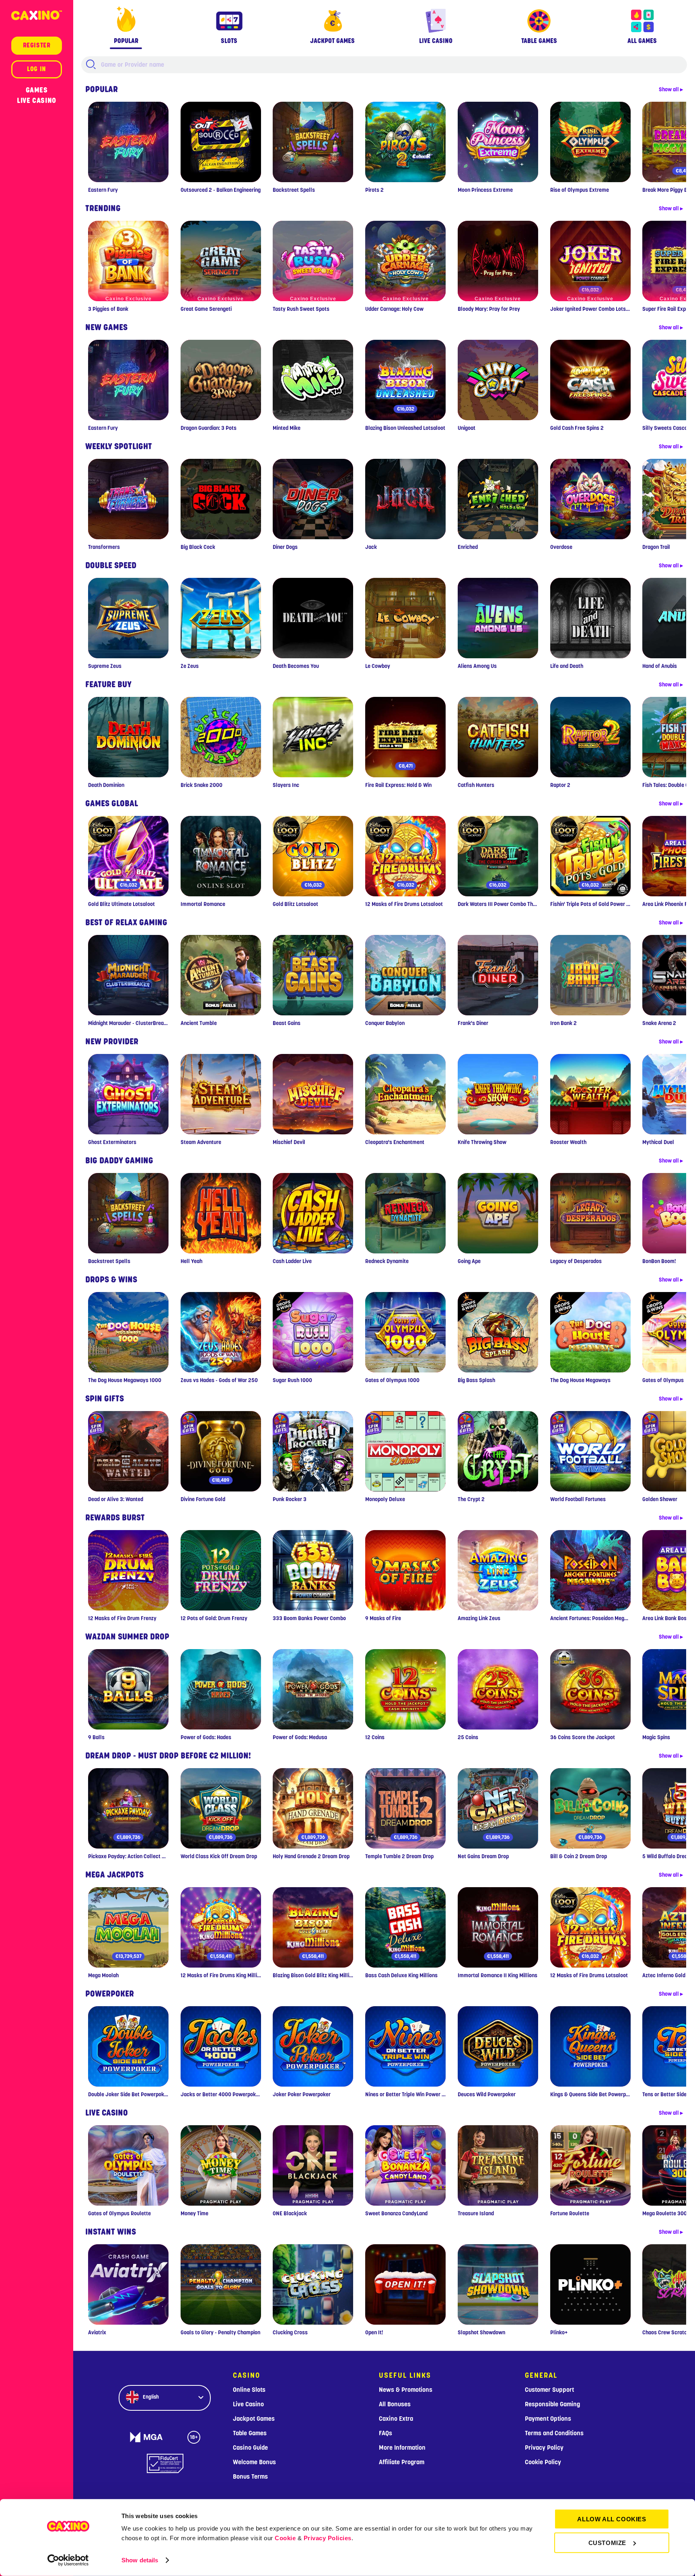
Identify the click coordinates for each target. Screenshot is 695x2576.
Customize (607, 2542)
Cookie (285, 2538)
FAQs (386, 2433)
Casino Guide (250, 2448)
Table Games (250, 2433)
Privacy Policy (544, 2448)
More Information (402, 2448)
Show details (140, 2560)
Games (37, 90)
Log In (37, 69)
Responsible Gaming (552, 2404)
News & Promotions (406, 2390)
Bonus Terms (250, 2477)
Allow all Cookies (612, 2519)
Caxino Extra (396, 2419)
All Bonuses (395, 2404)
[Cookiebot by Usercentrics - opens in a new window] (68, 2560)
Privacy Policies (328, 2538)
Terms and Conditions (554, 2433)
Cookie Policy (543, 2462)
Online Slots (249, 2390)
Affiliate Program (402, 2462)
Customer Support (549, 2390)
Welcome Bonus (254, 2462)
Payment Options (548, 2419)
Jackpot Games (254, 2419)
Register (37, 45)
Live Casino (37, 101)
